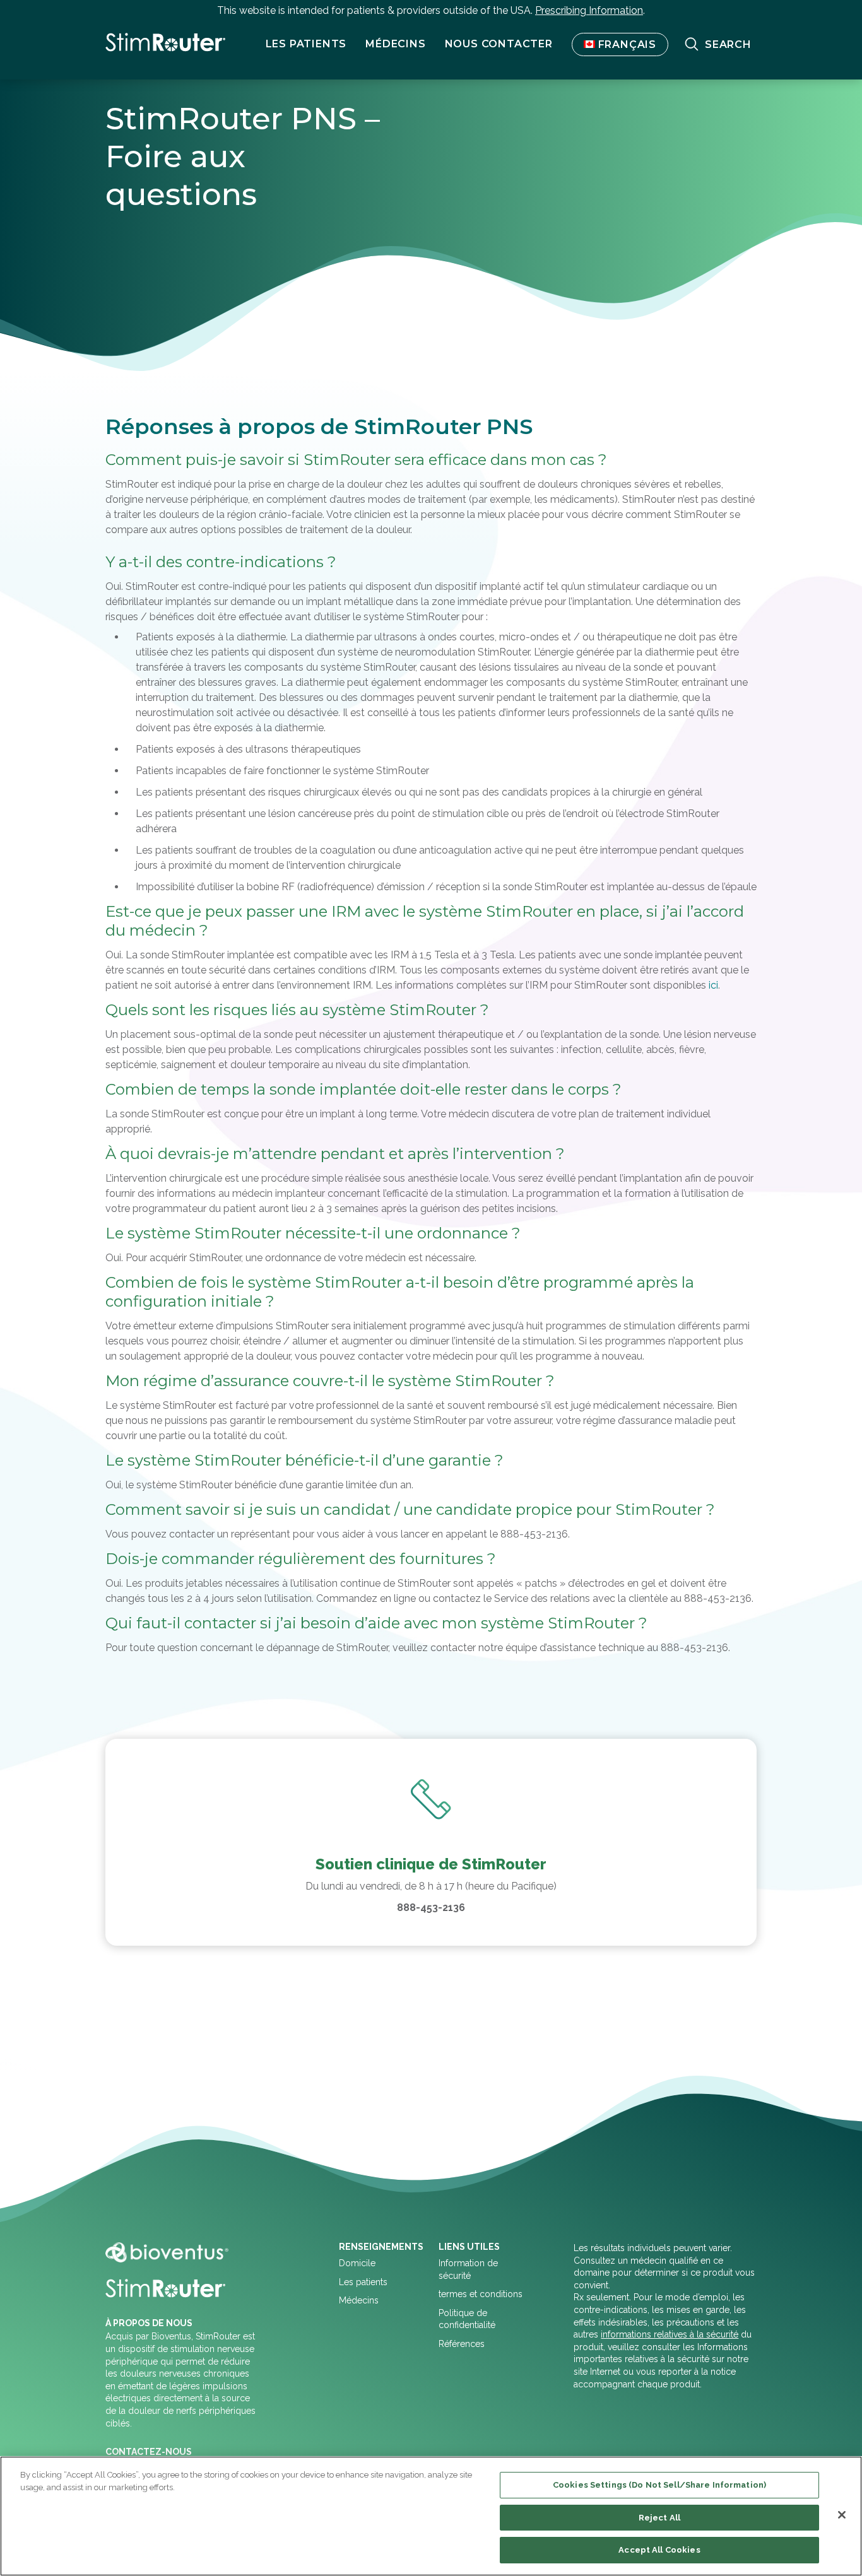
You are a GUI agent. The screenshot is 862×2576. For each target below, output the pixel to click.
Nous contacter (499, 44)
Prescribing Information (589, 10)
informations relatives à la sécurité (670, 2334)
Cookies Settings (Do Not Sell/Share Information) (659, 2485)
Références (462, 2344)
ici (713, 985)
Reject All (659, 2518)
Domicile (357, 2263)
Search (728, 44)
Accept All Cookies (659, 2550)
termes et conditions (481, 2294)
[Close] (842, 2515)
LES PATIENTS (306, 44)
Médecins (395, 44)
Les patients (363, 2282)
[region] (431, 2516)
